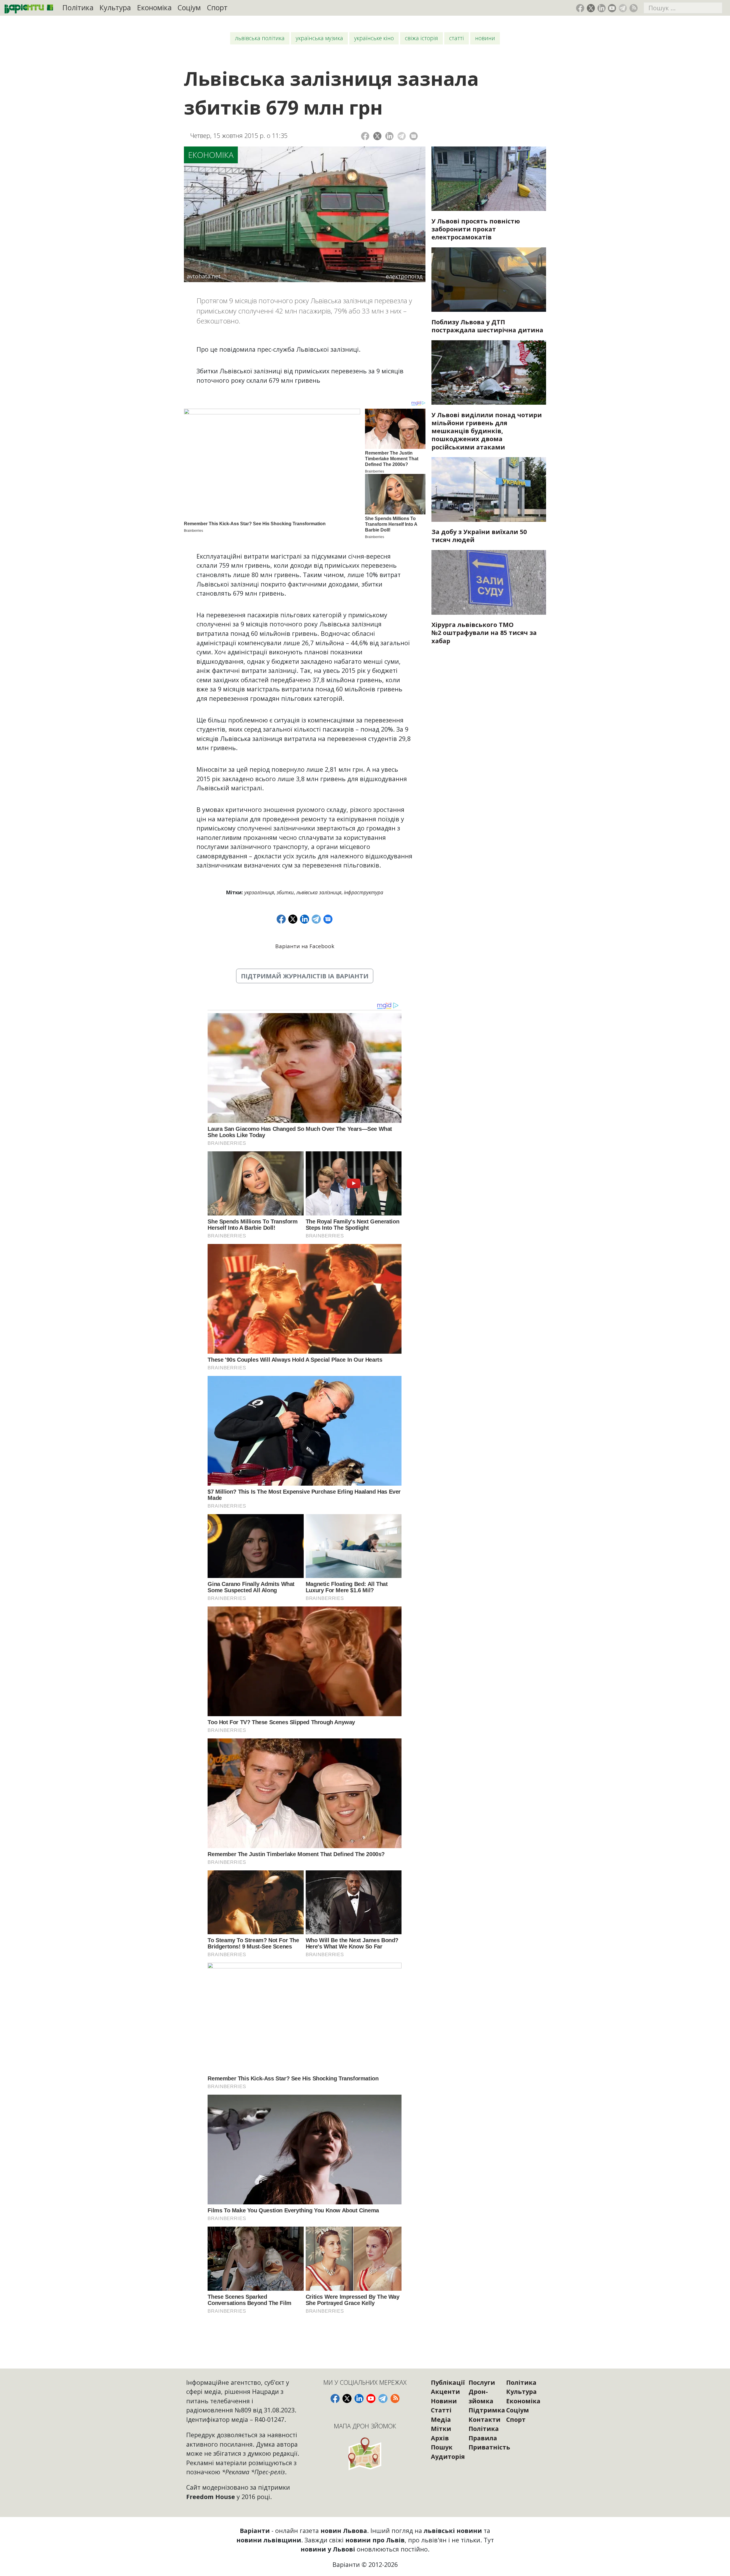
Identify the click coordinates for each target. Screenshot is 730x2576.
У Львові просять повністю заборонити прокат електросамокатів (476, 229)
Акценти (445, 2391)
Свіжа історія (421, 38)
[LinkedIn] (389, 136)
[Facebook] (365, 136)
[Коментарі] (414, 136)
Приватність (489, 2447)
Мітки (441, 2429)
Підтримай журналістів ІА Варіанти (305, 976)
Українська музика (319, 38)
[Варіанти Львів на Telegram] (623, 8)
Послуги (482, 2382)
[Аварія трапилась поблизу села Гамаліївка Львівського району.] (489, 280)
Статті (457, 38)
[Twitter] (377, 136)
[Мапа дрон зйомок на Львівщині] (365, 2454)
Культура (115, 8)
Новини (485, 38)
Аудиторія (448, 2456)
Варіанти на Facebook (305, 946)
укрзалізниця (259, 892)
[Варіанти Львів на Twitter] (591, 8)
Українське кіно (374, 38)
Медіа (441, 2419)
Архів (440, 2438)
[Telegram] (402, 136)
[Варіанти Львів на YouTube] (612, 8)
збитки (285, 892)
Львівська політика (260, 38)
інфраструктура (364, 892)
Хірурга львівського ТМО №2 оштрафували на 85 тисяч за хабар (484, 633)
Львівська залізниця (319, 892)
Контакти (484, 2419)
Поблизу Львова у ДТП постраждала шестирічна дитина (487, 326)
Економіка (154, 8)
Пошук (442, 2447)
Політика (78, 8)
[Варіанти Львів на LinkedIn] (602, 8)
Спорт (217, 8)
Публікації (448, 2382)
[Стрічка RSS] (633, 8)
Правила (483, 2438)
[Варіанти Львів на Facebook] (580, 8)
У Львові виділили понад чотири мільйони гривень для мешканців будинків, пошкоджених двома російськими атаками (487, 431)
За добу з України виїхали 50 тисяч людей (479, 536)
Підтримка (487, 2410)
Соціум (189, 8)
